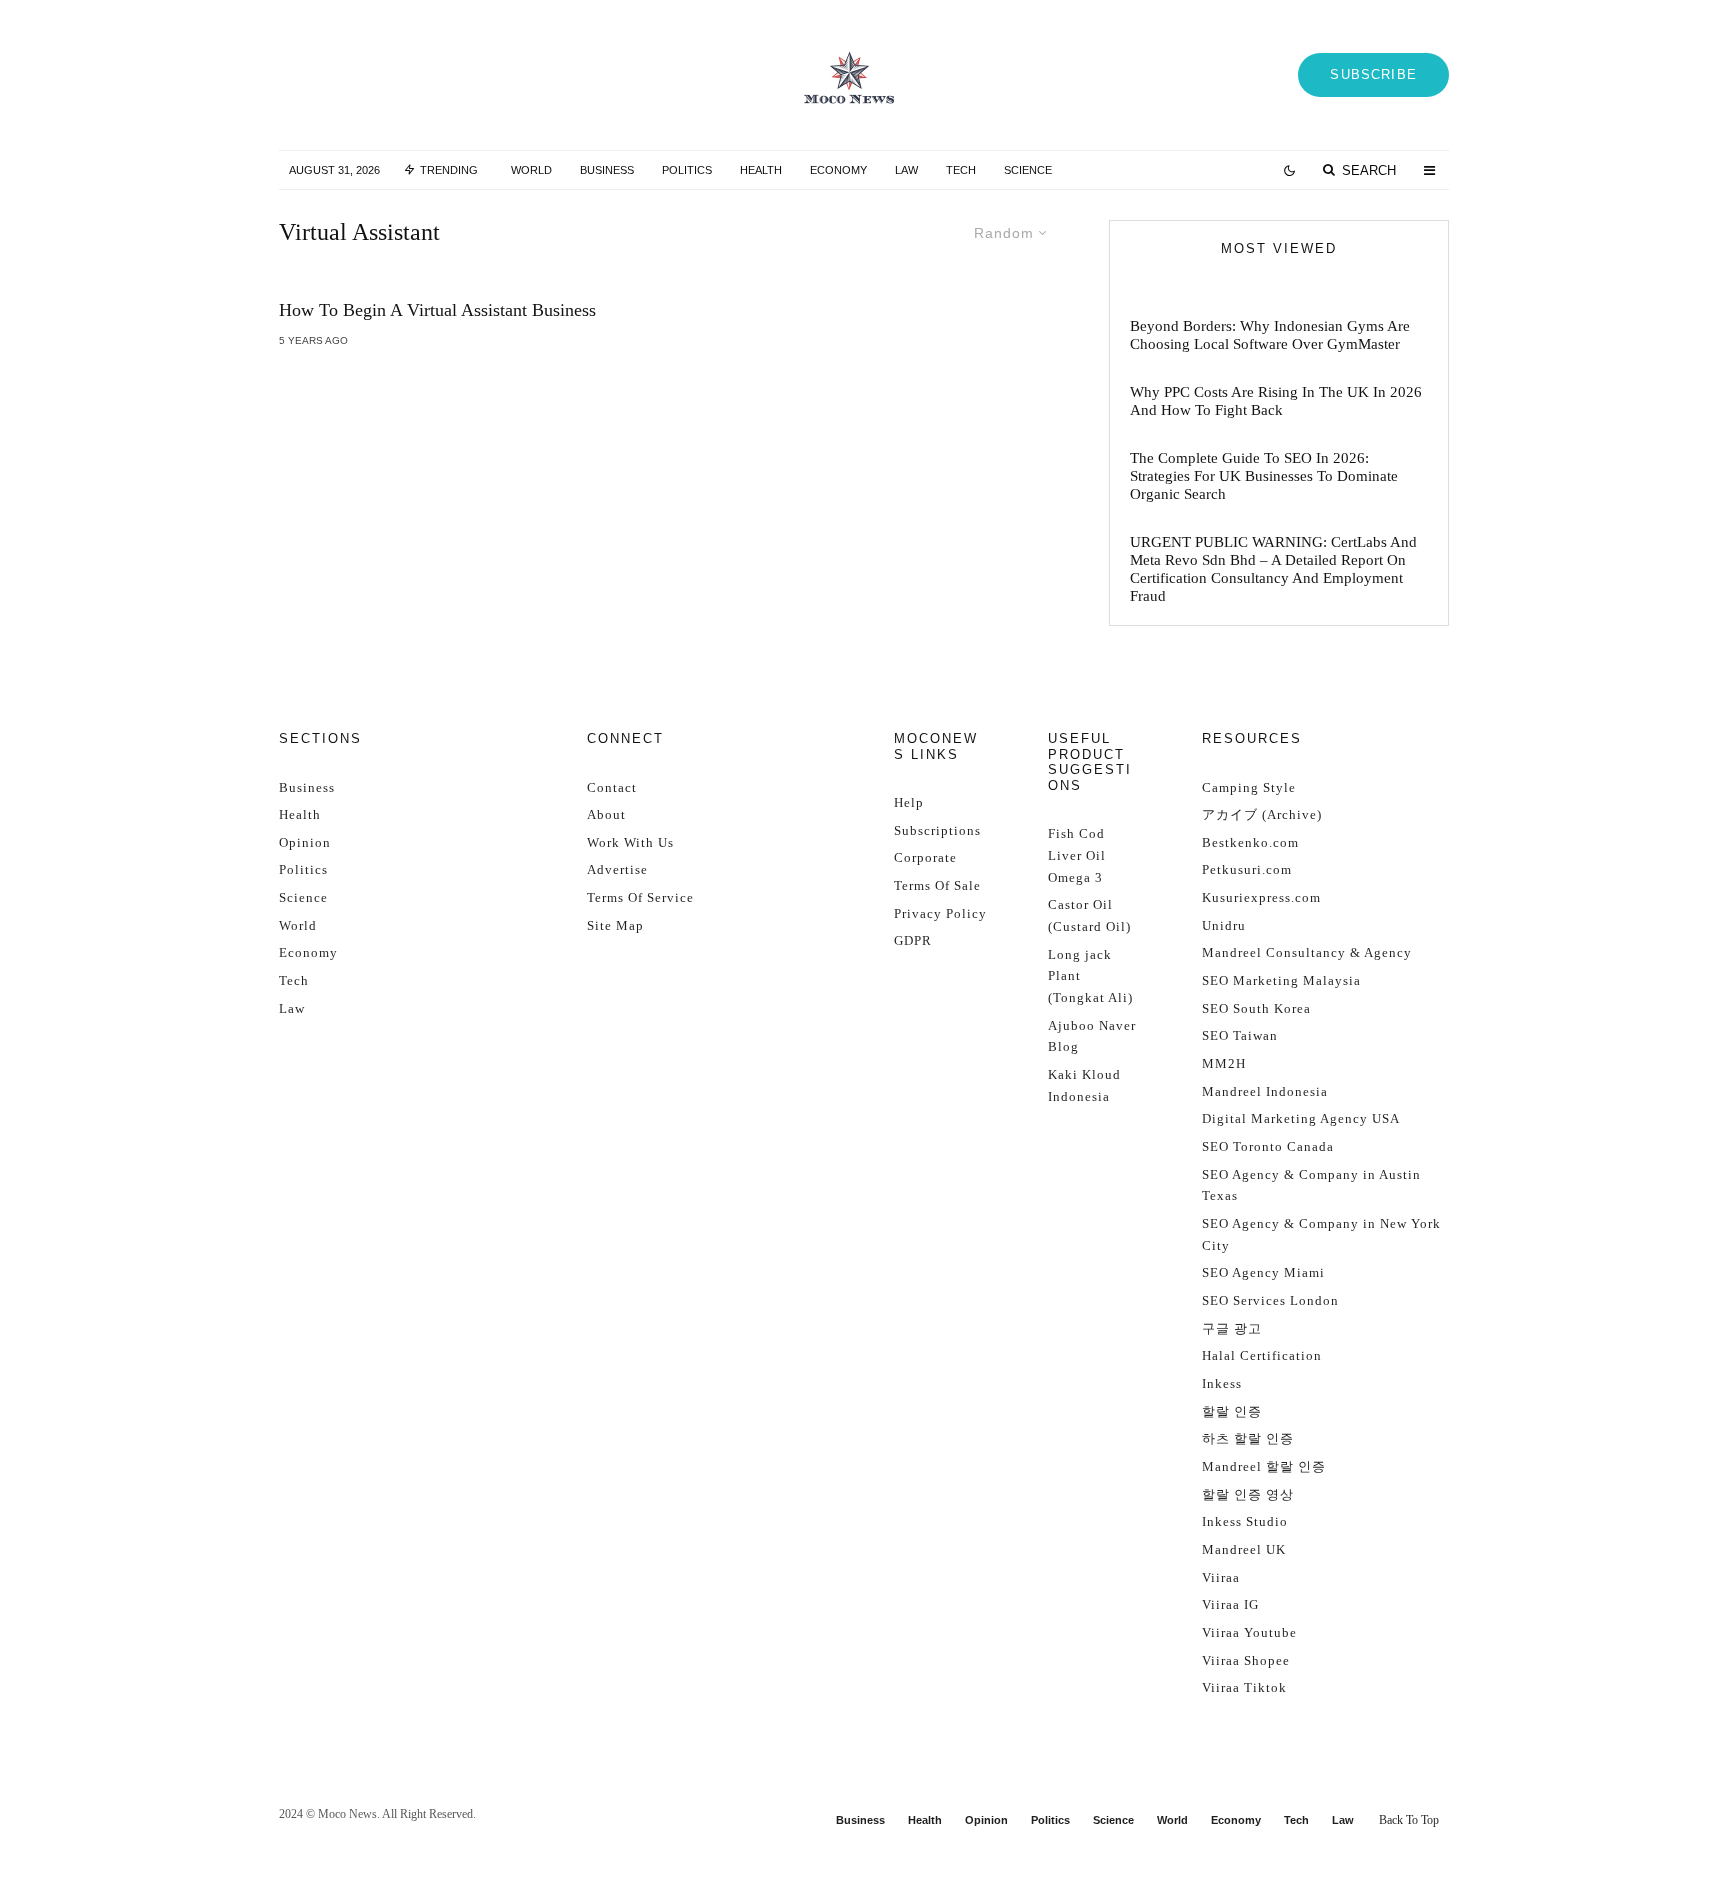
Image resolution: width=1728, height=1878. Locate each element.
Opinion (305, 842)
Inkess (1222, 1383)
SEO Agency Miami (1263, 1272)
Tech (961, 170)
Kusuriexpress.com (1261, 897)
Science (1028, 170)
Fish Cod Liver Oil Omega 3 (1077, 855)
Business (607, 170)
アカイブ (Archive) (1262, 814)
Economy (838, 170)
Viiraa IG (1230, 1604)
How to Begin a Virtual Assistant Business (437, 310)
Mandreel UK (1244, 1549)
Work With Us (630, 842)
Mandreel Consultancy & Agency (1307, 952)
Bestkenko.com (1250, 842)
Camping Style (1249, 787)
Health (761, 170)
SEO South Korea (1256, 1008)
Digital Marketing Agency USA (1301, 1118)
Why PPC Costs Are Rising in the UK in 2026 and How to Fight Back (1276, 401)
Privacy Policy (940, 913)
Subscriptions (937, 830)
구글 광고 (1232, 1328)
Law (906, 170)
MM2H (1224, 1063)
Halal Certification (1262, 1355)
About (606, 814)
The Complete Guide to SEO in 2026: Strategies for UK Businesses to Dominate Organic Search (1264, 476)
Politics (687, 170)
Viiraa (1221, 1577)
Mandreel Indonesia (1265, 1091)
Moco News (347, 1814)
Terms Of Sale (937, 885)
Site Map (615, 925)
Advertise (617, 869)
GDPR (913, 940)
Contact (612, 787)
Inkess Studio (1245, 1521)
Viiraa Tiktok (1244, 1687)
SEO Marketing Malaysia (1281, 980)
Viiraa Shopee (1246, 1660)
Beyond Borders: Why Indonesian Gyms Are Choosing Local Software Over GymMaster (1270, 335)
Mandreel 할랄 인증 (1264, 1466)
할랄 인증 (1232, 1411)
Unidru (1224, 925)
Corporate (925, 857)
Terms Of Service (640, 897)
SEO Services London (1270, 1300)
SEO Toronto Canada (1268, 1146)
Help (909, 802)
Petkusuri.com (1247, 869)
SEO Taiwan (1240, 1035)
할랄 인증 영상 (1248, 1494)
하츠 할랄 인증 (1248, 1438)
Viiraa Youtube (1249, 1632)
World (531, 170)
